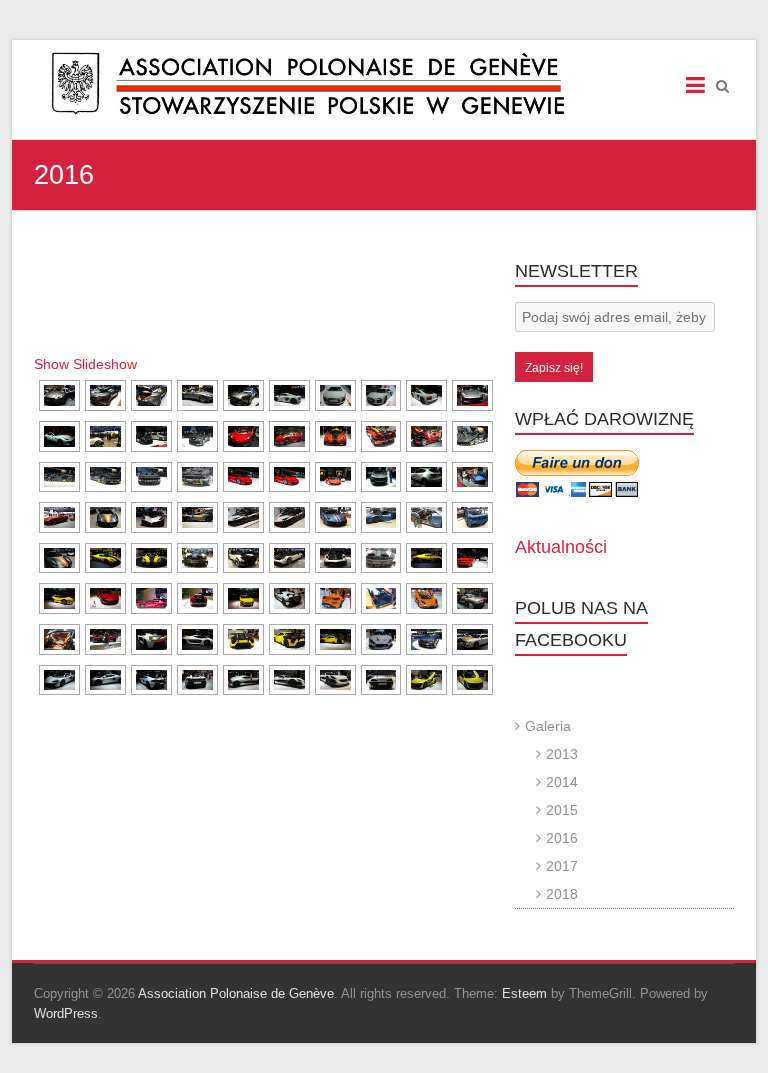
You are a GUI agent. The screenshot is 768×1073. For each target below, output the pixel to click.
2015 (562, 810)
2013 (562, 754)
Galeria (548, 726)
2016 (562, 838)
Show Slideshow (85, 364)
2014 (562, 782)
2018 (562, 894)
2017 (562, 866)
